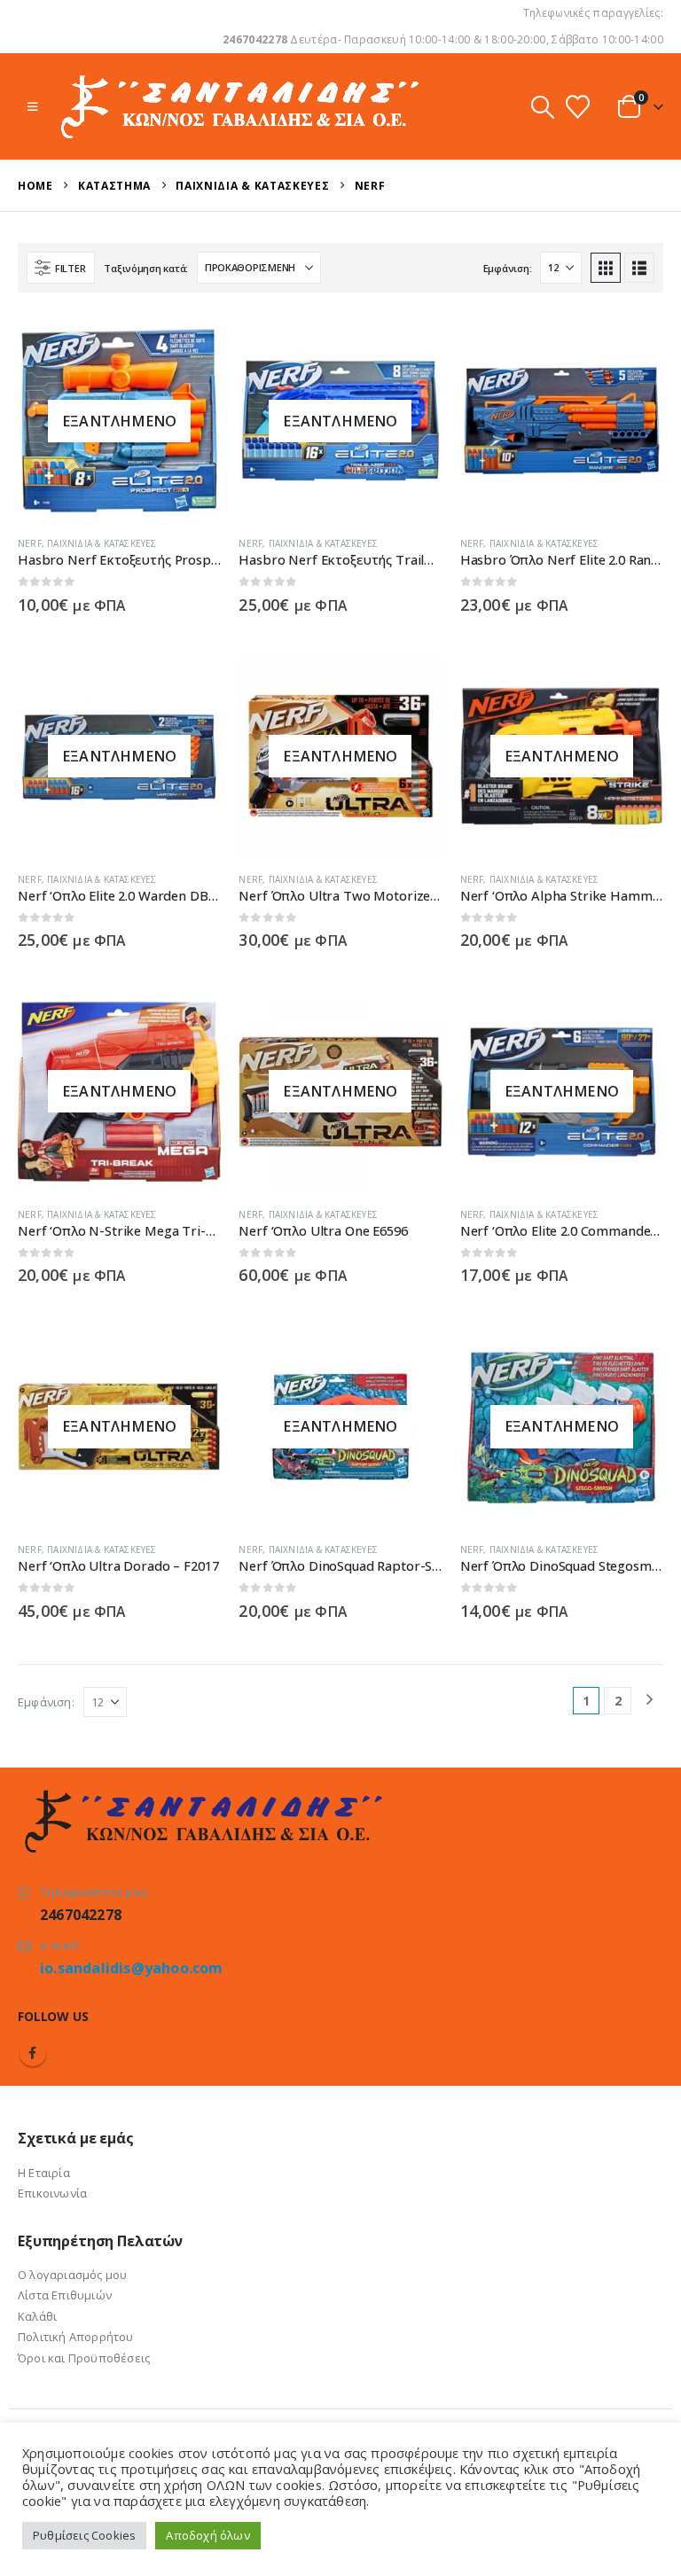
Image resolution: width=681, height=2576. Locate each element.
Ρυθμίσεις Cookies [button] (84, 2535)
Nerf (30, 543)
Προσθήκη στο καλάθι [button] (634, 348)
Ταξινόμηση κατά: (146, 268)
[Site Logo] (238, 106)
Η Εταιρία (44, 2173)
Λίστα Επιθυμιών (65, 2295)
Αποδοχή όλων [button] (207, 2535)
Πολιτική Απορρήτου (76, 2337)
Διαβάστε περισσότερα (192, 348)
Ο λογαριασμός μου (72, 2275)
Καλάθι (37, 2316)
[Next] (650, 1701)
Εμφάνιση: (508, 268)
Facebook (33, 2053)
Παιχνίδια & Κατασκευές (102, 543)
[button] (32, 106)
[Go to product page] (562, 421)
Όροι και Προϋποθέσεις (84, 2358)
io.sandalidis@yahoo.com (132, 1968)
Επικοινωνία (52, 2193)
